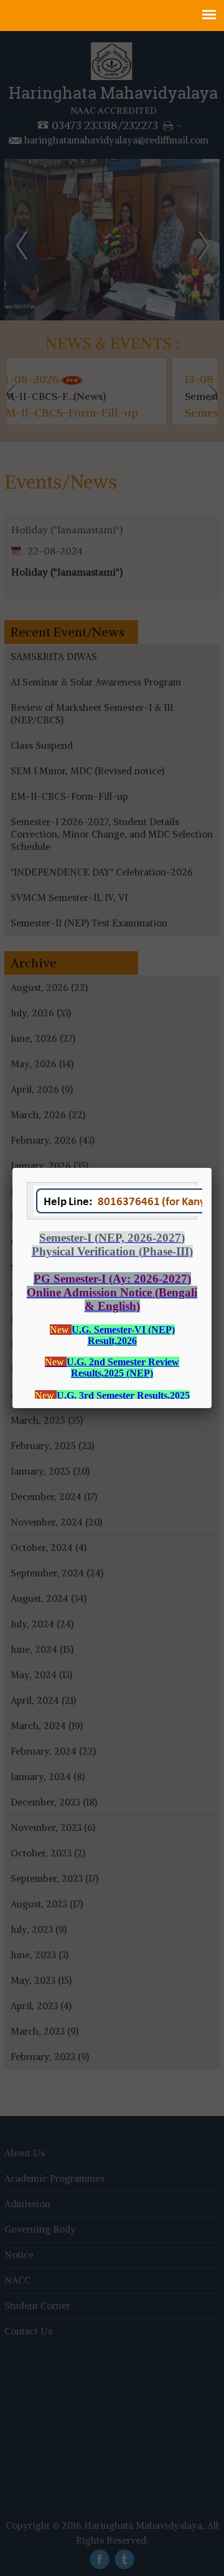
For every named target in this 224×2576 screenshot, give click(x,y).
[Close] (212, 1168)
